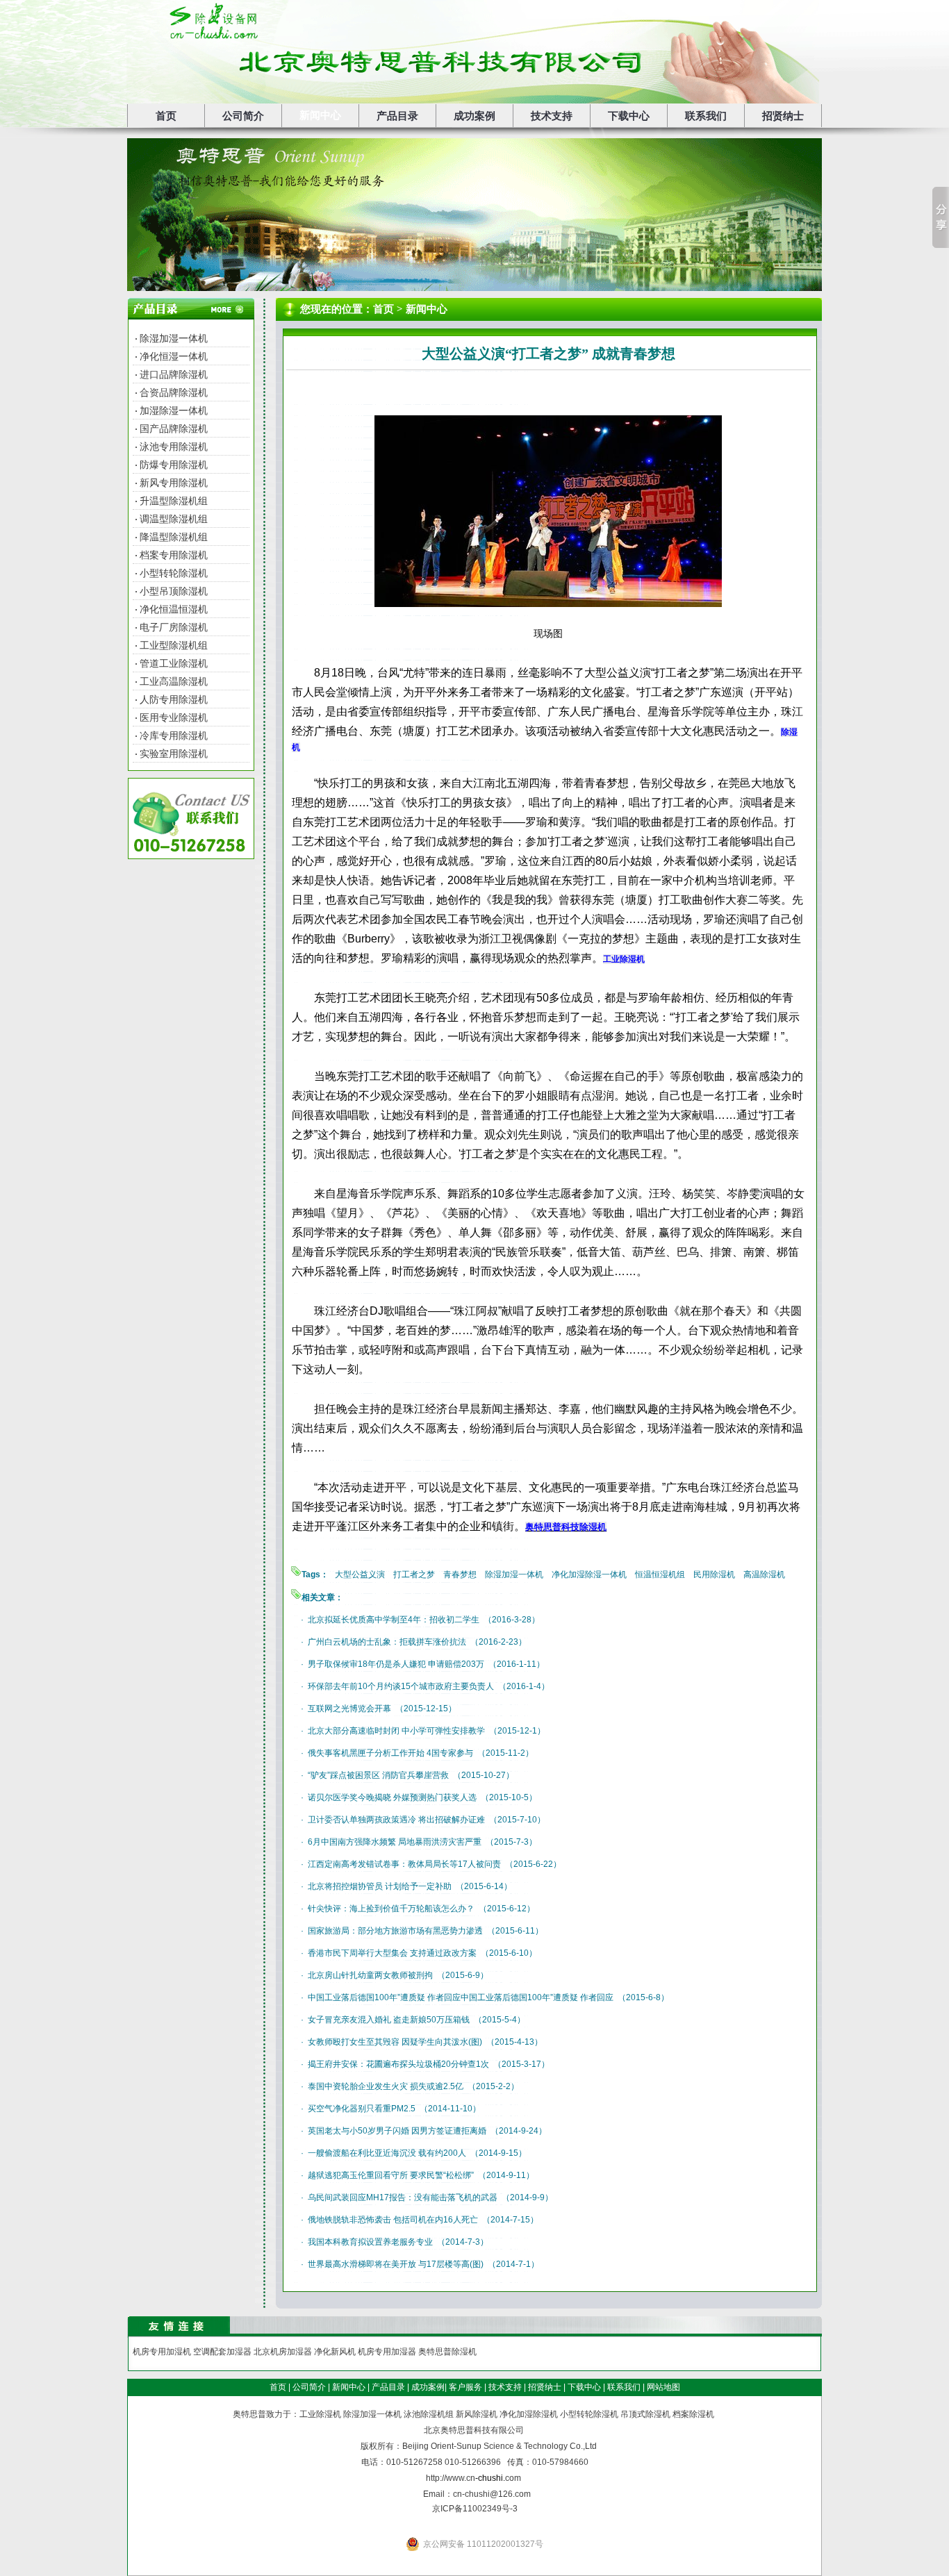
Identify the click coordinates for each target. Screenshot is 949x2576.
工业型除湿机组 (174, 645)
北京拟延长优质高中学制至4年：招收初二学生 (394, 1620)
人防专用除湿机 (174, 699)
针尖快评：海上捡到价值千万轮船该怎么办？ (391, 1909)
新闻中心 (320, 115)
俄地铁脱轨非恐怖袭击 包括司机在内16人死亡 (393, 2220)
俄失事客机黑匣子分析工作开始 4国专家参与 (390, 1753)
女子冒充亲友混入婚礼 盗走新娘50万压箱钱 (389, 2020)
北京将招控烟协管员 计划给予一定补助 (380, 1886)
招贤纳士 (783, 116)
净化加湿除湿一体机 (589, 1574)
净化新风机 (335, 2352)
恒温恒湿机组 (660, 1574)
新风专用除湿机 (174, 483)
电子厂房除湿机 (174, 627)
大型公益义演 (360, 1574)
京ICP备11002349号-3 (475, 2509)
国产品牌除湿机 (174, 429)
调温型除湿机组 (174, 519)
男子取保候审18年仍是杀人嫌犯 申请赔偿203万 (396, 1664)
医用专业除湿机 (174, 717)
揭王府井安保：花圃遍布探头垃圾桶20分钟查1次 (398, 2064)
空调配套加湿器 (222, 2352)
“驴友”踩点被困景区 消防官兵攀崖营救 (378, 1775)
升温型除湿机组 (174, 501)
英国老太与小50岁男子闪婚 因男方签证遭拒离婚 (397, 2131)
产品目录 (397, 116)
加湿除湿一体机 (174, 410)
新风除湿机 (477, 2414)
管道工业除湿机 (174, 663)
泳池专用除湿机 (174, 447)
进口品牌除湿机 (174, 374)
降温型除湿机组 (174, 537)
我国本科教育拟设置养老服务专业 (370, 2242)
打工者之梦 (414, 1574)
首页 (166, 116)
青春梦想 (460, 1574)
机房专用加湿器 (387, 2352)
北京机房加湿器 (283, 2352)
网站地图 (663, 2387)
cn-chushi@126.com (492, 2494)
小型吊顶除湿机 (174, 591)
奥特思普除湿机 (447, 2352)
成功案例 (474, 116)
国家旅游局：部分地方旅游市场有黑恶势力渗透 (395, 1931)
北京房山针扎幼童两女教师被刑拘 (370, 1975)
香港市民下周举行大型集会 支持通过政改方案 (392, 1953)
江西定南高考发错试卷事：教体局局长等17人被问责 (404, 1864)
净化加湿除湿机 (529, 2414)
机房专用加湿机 (162, 2352)
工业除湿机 (320, 2414)
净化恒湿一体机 (174, 356)
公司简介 (243, 116)
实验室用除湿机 (174, 754)
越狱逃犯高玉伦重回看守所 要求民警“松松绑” (391, 2175)
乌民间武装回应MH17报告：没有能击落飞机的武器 (403, 2197)
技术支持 (552, 116)
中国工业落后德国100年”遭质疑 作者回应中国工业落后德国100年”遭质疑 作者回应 (461, 1997)
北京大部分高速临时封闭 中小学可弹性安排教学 (396, 1731)
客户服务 (465, 2387)
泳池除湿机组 (429, 2414)
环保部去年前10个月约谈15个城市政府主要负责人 (401, 1686)
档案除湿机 (693, 2414)
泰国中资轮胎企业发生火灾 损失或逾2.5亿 (386, 2086)
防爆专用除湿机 (174, 465)
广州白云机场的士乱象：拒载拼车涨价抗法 (387, 1642)
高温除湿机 (764, 1574)
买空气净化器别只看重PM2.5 (362, 2109)
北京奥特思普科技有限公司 (474, 2430)
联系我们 (706, 116)
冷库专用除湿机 (174, 736)
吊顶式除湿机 (645, 2414)
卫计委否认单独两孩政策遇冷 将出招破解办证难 (396, 1820)
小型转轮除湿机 (174, 573)
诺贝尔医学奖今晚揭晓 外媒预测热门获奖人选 (392, 1797)
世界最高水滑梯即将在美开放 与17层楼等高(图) (396, 2264)
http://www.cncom (473, 2478)
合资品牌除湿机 (174, 392)
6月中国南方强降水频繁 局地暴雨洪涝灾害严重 (395, 1842)
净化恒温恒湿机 (174, 609)
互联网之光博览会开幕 (349, 1709)
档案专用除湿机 (174, 555)
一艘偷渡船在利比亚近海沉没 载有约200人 (387, 2153)
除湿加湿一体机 (174, 338)
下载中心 (629, 116)
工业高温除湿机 (174, 681)
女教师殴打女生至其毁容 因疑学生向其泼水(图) (395, 2042)
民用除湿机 (714, 1574)
